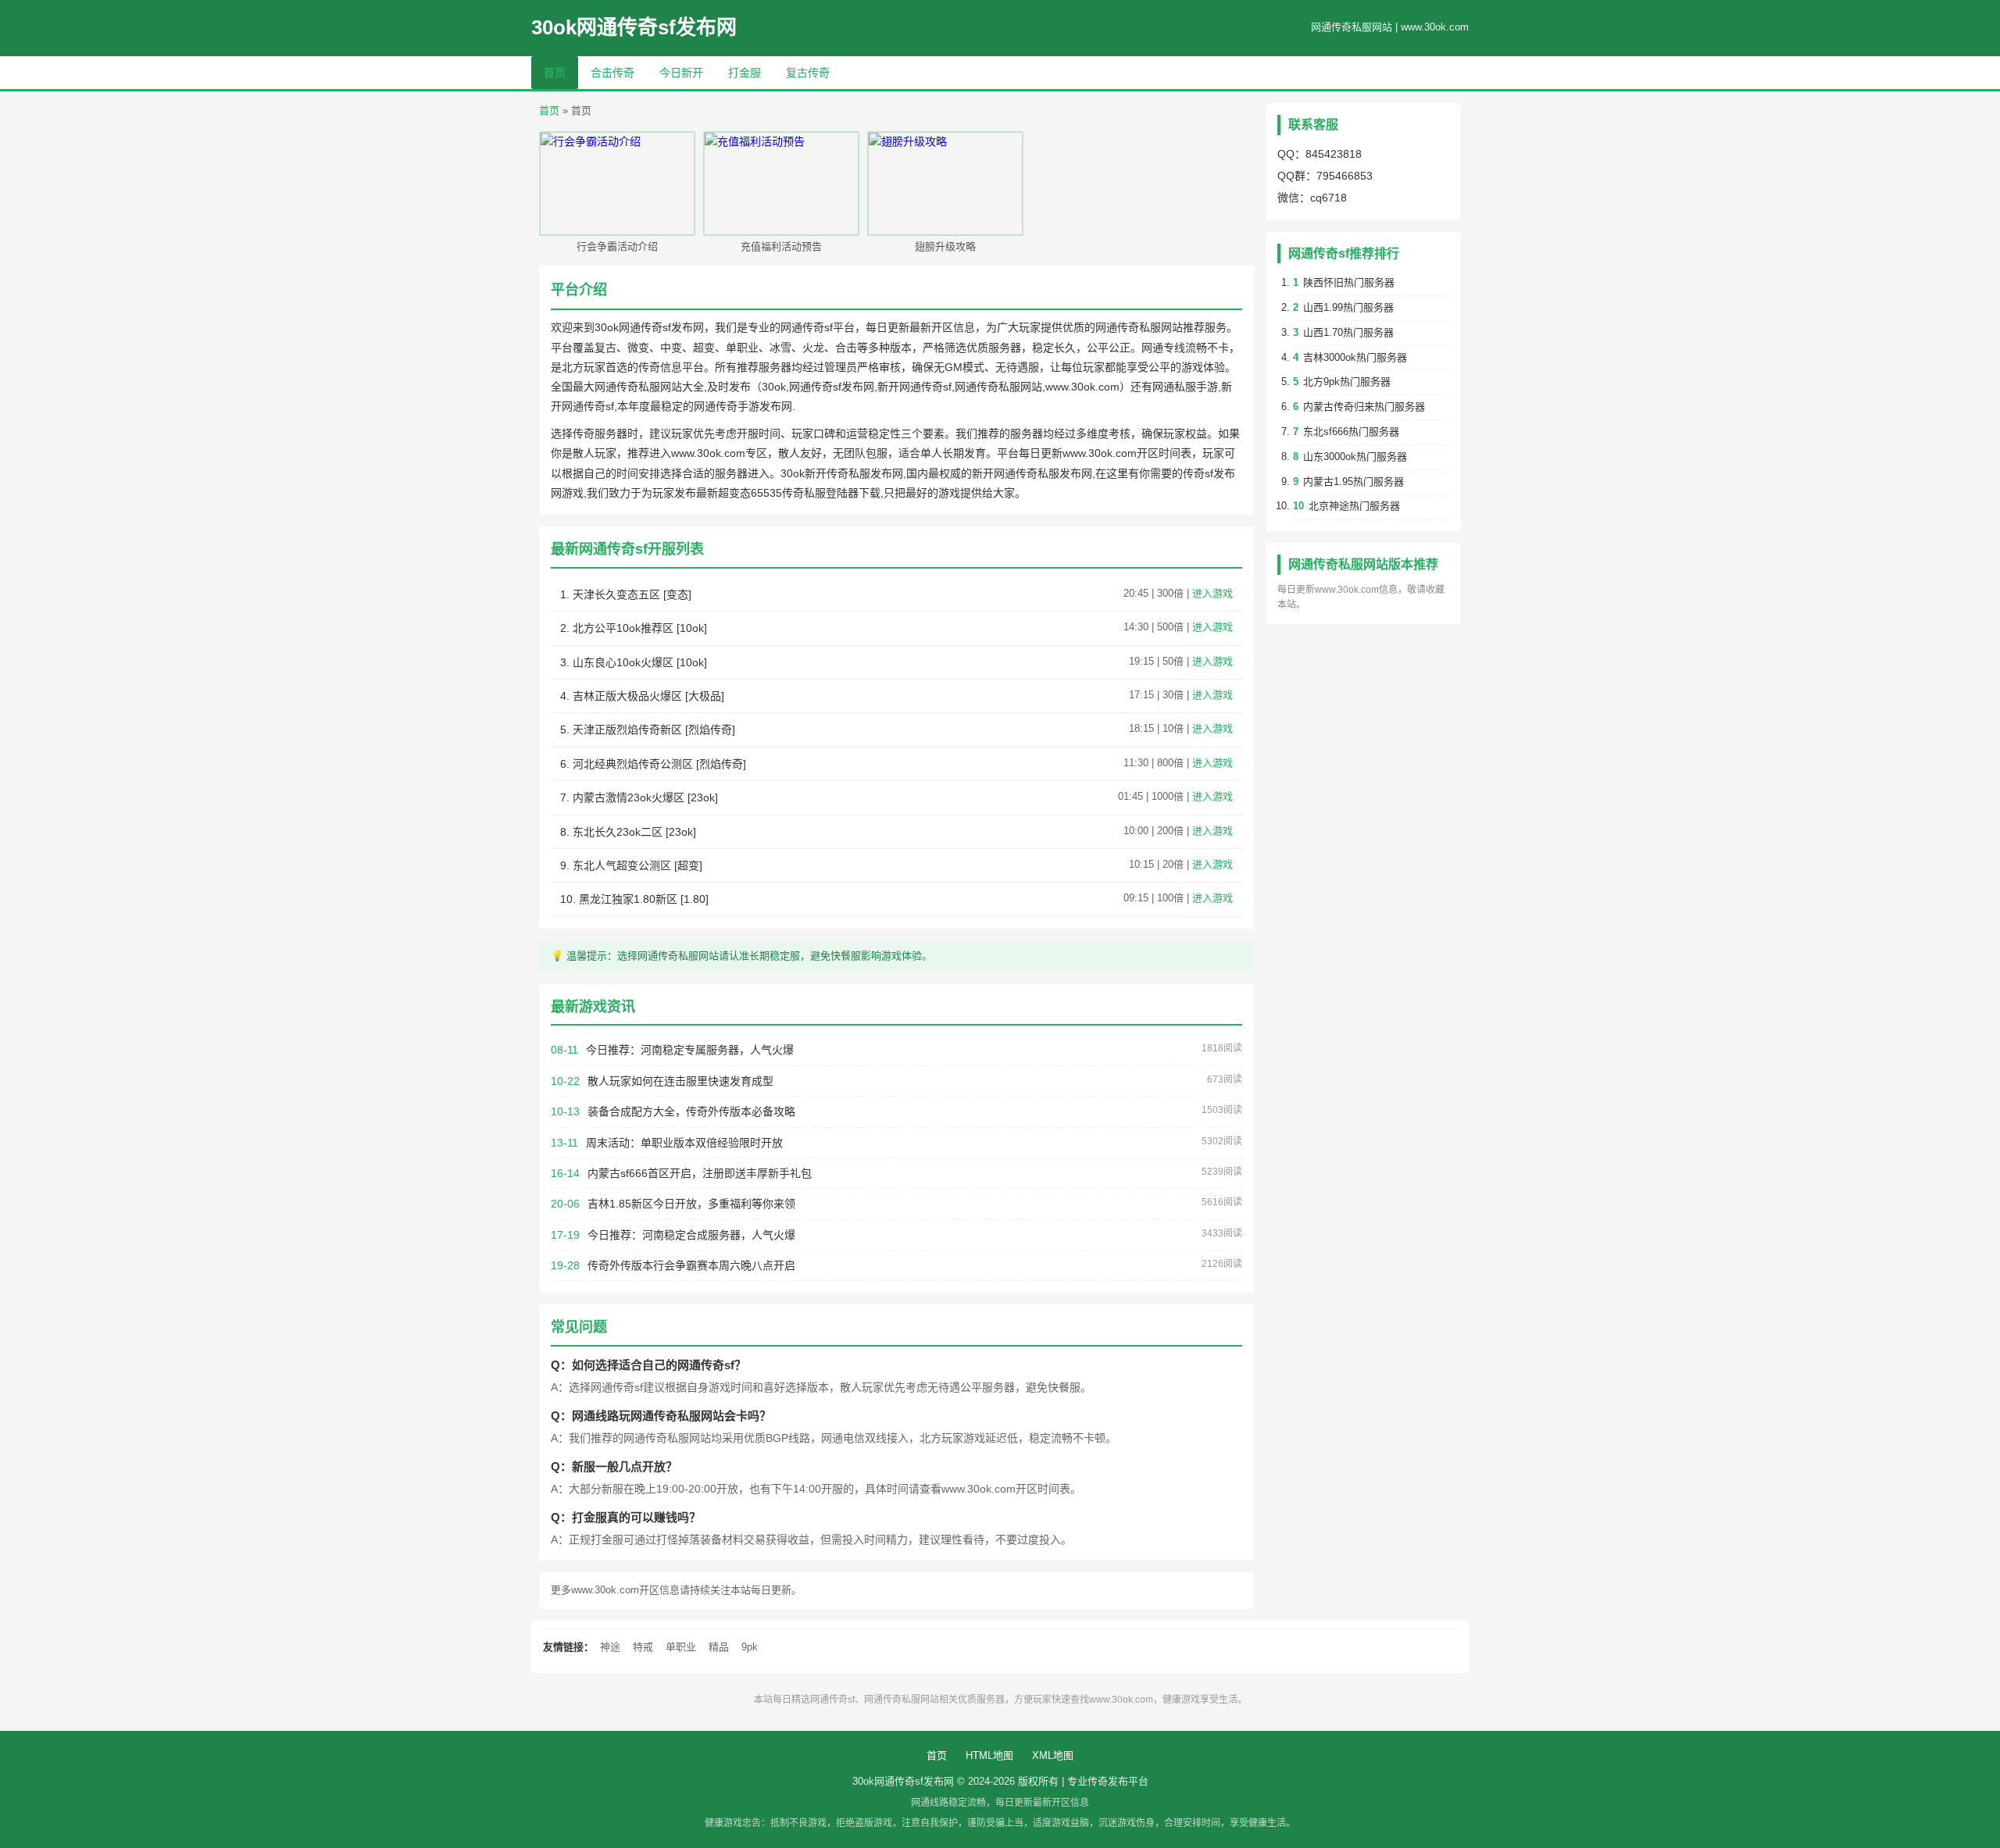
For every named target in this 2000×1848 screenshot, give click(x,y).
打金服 (745, 73)
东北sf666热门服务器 (1351, 432)
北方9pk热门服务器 (1347, 382)
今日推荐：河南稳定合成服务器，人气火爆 (691, 1235)
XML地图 (1053, 1755)
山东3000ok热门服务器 (1355, 457)
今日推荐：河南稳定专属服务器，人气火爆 (690, 1050)
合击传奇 (612, 73)
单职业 (681, 1647)
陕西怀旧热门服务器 (1349, 282)
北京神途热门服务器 (1354, 506)
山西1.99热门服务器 (1348, 307)
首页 (555, 73)
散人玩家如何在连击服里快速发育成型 (680, 1081)
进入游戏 (1212, 593)
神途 (610, 1647)
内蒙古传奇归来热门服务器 (1364, 407)
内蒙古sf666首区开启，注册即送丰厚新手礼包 (700, 1173)
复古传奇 (808, 73)
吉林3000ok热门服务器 (1355, 357)
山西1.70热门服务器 (1348, 332)
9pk (750, 1647)
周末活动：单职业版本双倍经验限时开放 (684, 1143)
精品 (719, 1647)
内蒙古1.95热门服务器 (1354, 482)
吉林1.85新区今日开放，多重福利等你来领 (691, 1204)
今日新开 (681, 73)
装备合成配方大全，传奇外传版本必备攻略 (691, 1111)
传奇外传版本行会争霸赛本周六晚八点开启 (691, 1265)
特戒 (643, 1647)
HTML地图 (989, 1755)
